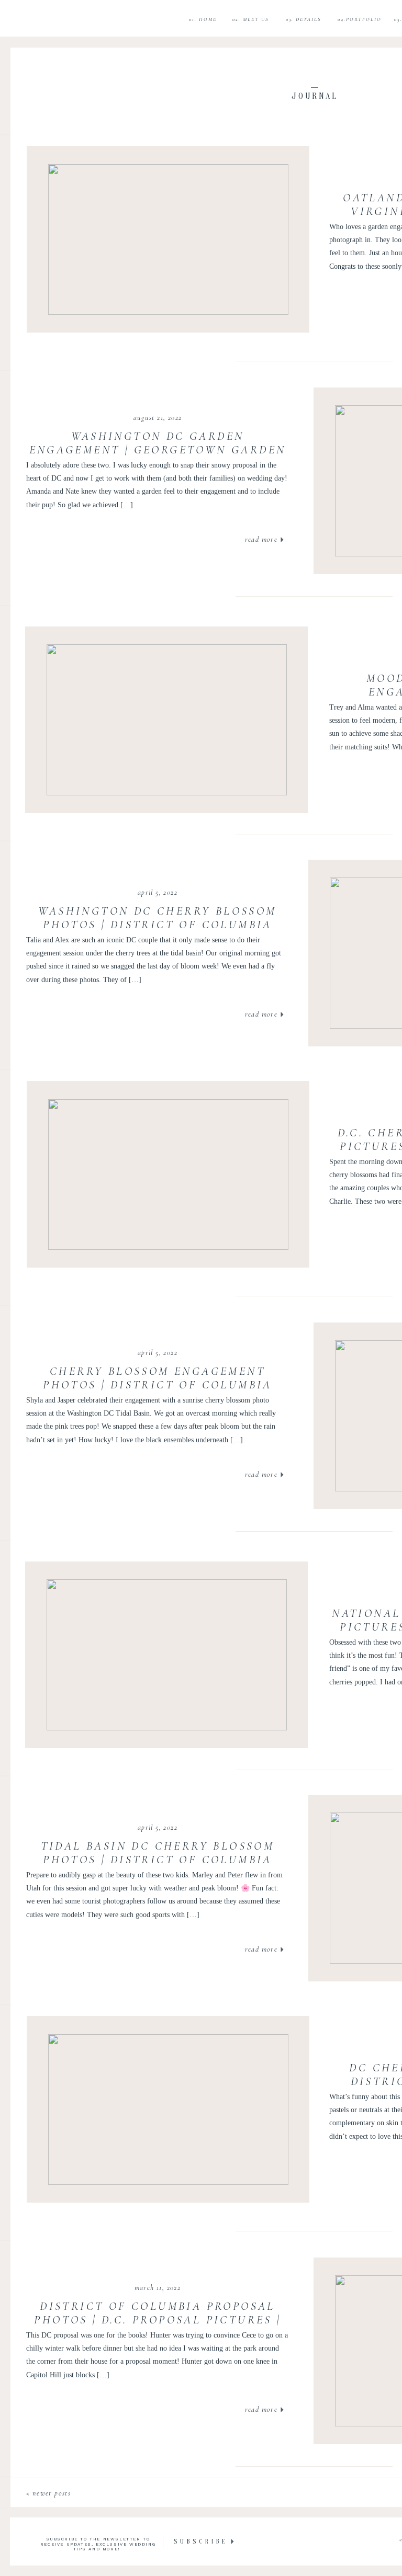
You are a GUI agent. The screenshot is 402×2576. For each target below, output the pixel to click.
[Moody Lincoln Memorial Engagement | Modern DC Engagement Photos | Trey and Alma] (167, 720)
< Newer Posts (48, 2493)
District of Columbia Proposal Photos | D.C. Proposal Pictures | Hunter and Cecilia (157, 2320)
